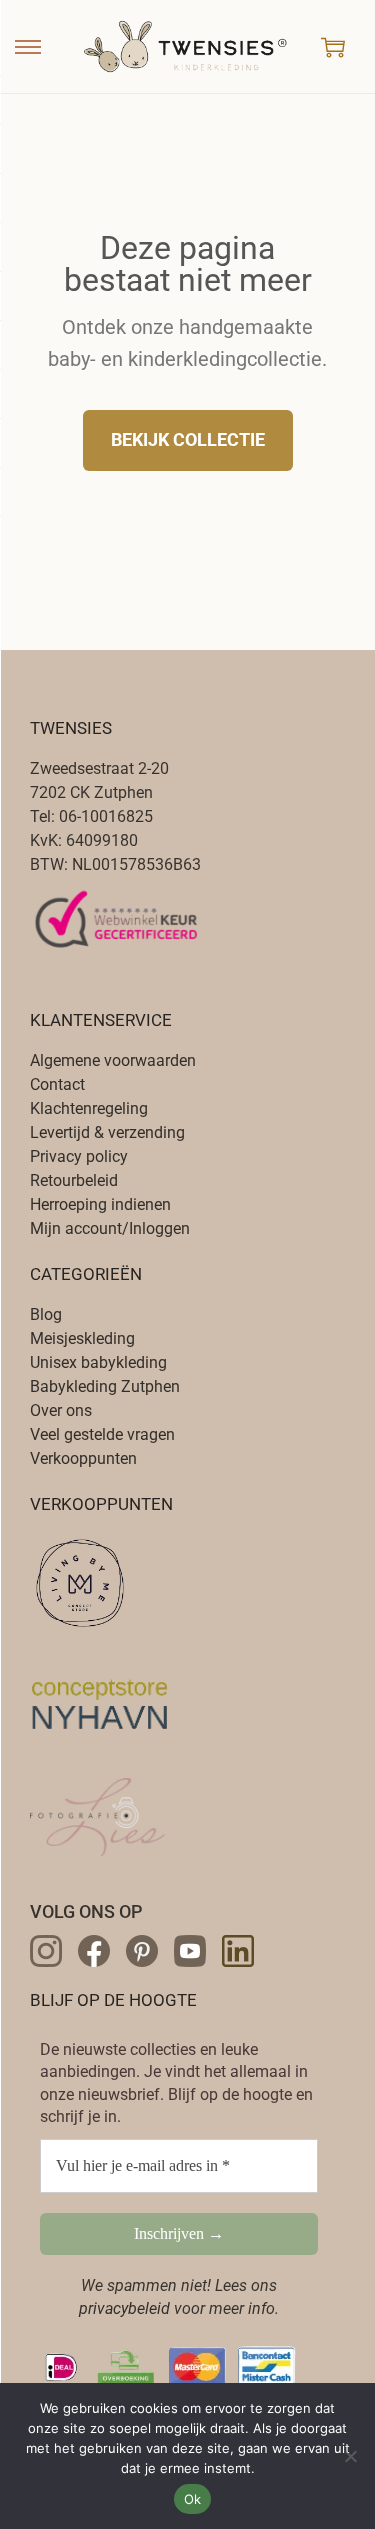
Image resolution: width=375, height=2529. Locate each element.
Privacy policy (79, 1156)
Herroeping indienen (100, 1204)
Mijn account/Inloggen (110, 1228)
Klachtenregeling (89, 1108)
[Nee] (350, 2456)
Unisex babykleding (98, 1362)
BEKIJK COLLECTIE (188, 439)
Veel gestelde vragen (102, 1434)
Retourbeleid (74, 1180)
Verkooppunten (83, 1458)
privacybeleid (124, 2308)
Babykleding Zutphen (105, 1386)
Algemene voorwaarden (113, 1060)
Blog (46, 1314)
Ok (193, 2499)
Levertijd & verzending (107, 1132)
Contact (57, 1084)
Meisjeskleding (82, 1338)
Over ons (61, 1410)
